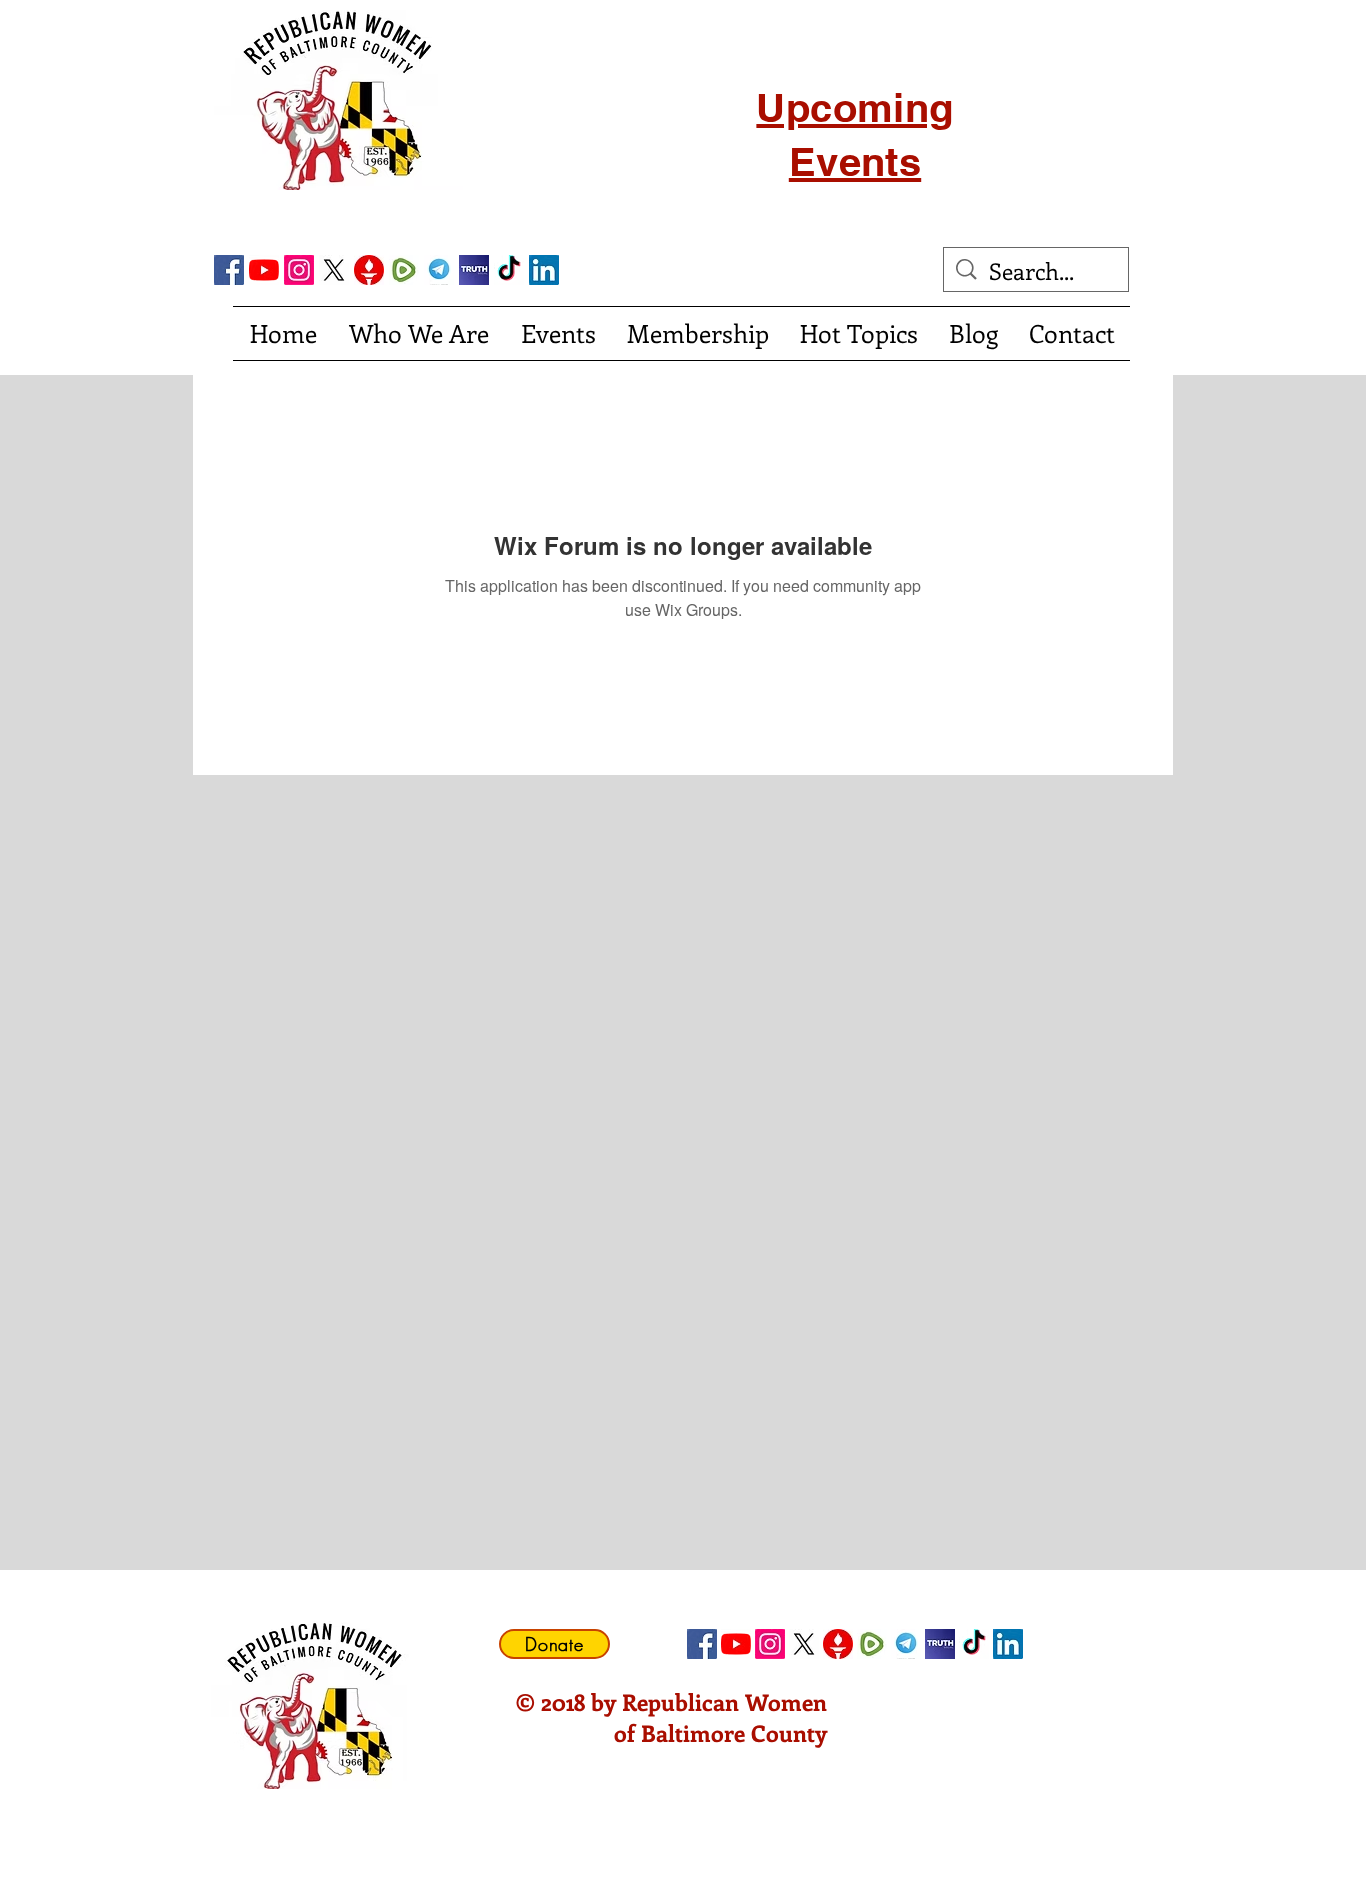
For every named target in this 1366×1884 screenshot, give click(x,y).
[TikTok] (509, 270)
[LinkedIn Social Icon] (544, 270)
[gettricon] (369, 270)
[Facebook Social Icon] (229, 270)
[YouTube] (264, 270)
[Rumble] (404, 270)
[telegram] (439, 270)
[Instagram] (299, 270)
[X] (334, 270)
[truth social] (474, 270)
